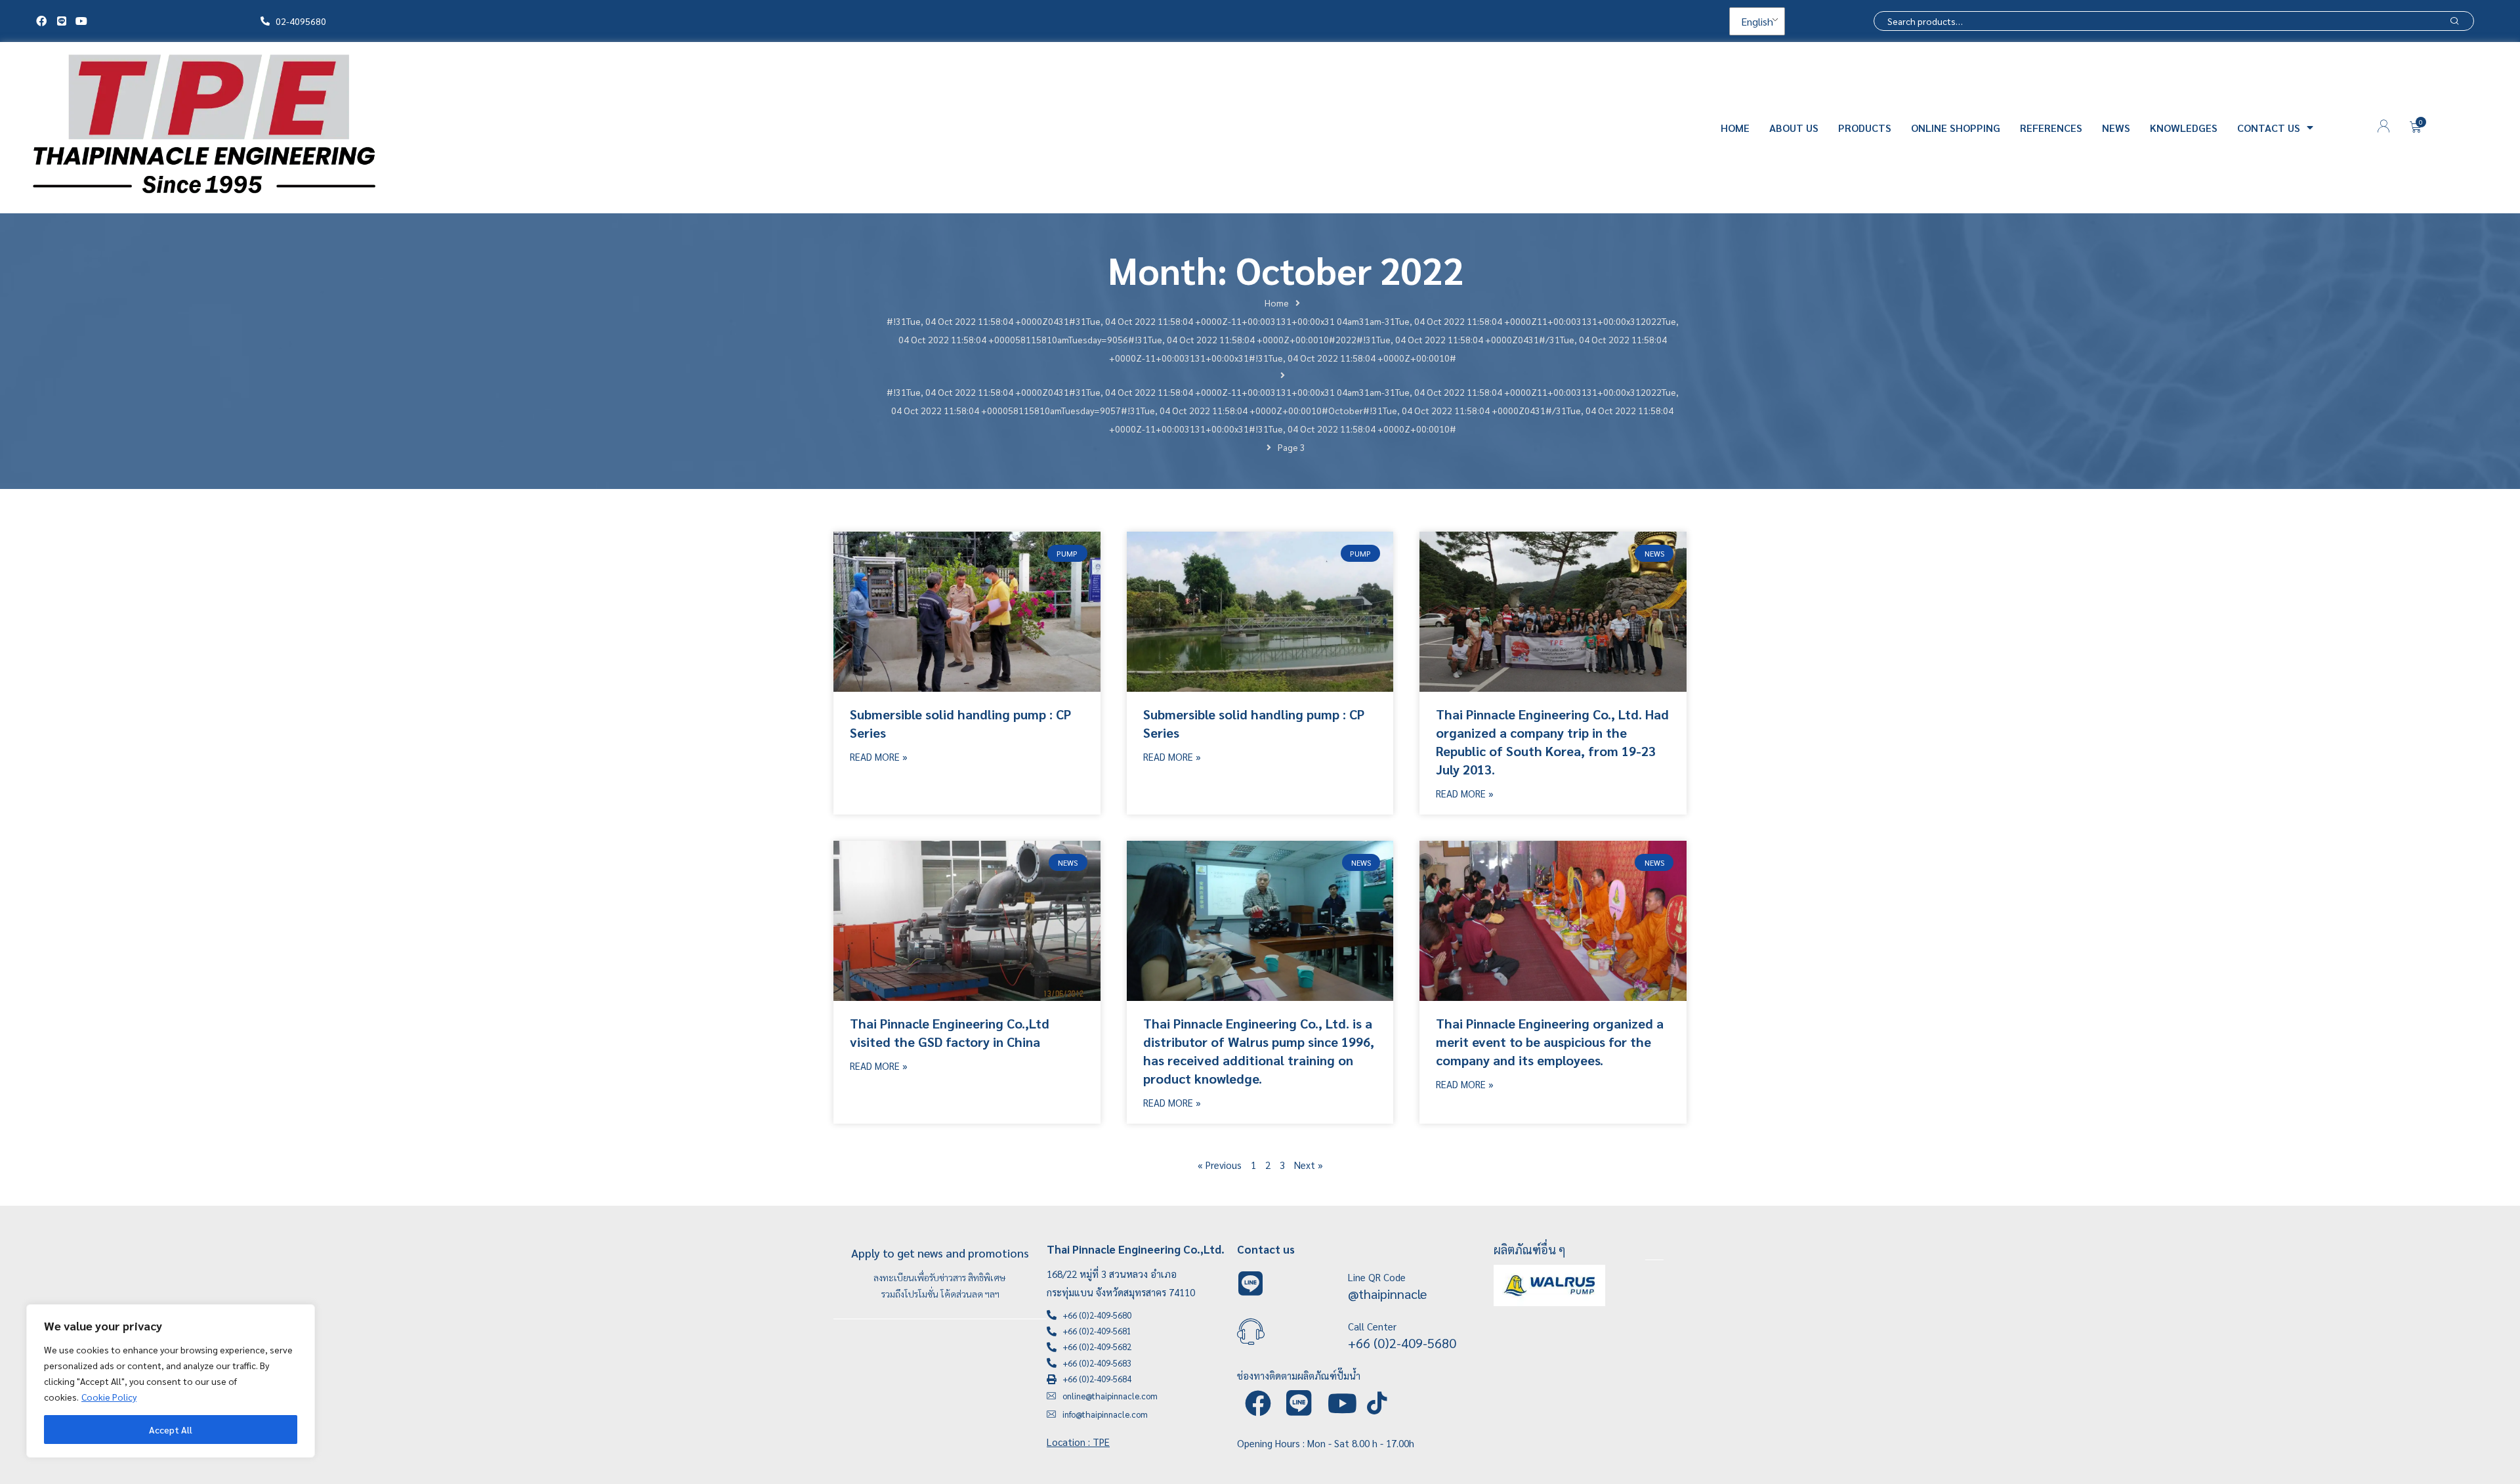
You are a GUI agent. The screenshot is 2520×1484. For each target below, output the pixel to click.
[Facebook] (41, 21)
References (2051, 128)
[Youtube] (81, 21)
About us (1794, 128)
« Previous (1220, 1165)
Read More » (879, 756)
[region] (171, 1381)
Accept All (171, 1430)
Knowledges (2184, 128)
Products (1865, 128)
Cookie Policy (109, 1397)
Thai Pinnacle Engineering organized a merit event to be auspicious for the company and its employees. (1550, 1042)
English (1756, 21)
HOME (1735, 128)
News (2116, 128)
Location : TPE (1078, 1442)
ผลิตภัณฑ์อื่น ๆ (1530, 1249)
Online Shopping (1956, 128)
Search (2454, 21)
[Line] (61, 21)
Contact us (2269, 128)
